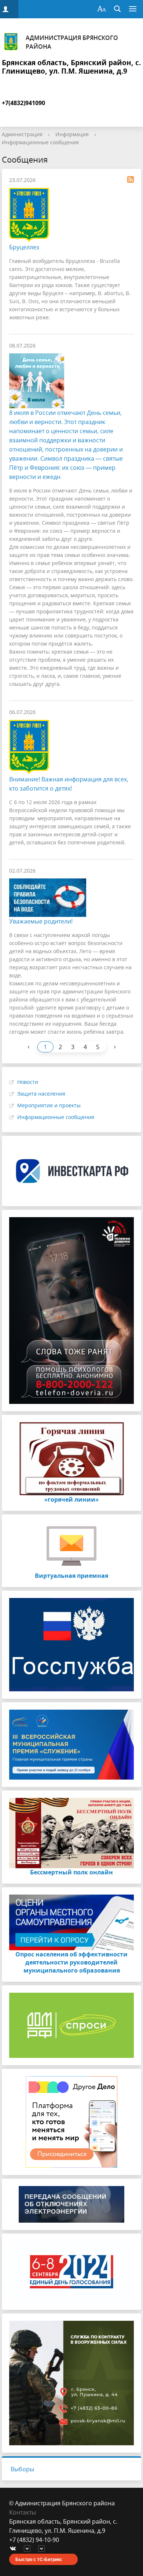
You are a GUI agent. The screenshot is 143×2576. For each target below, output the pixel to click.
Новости (28, 1082)
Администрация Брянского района (72, 42)
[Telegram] (29, 2549)
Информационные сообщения (40, 142)
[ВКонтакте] (15, 2549)
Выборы (22, 2469)
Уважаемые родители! (41, 921)
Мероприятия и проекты (49, 1105)
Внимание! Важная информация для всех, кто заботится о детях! (69, 784)
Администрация (22, 134)
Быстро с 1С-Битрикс (39, 2559)
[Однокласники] (43, 2549)
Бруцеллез (24, 247)
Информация (72, 134)
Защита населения (41, 1094)
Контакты (23, 2512)
